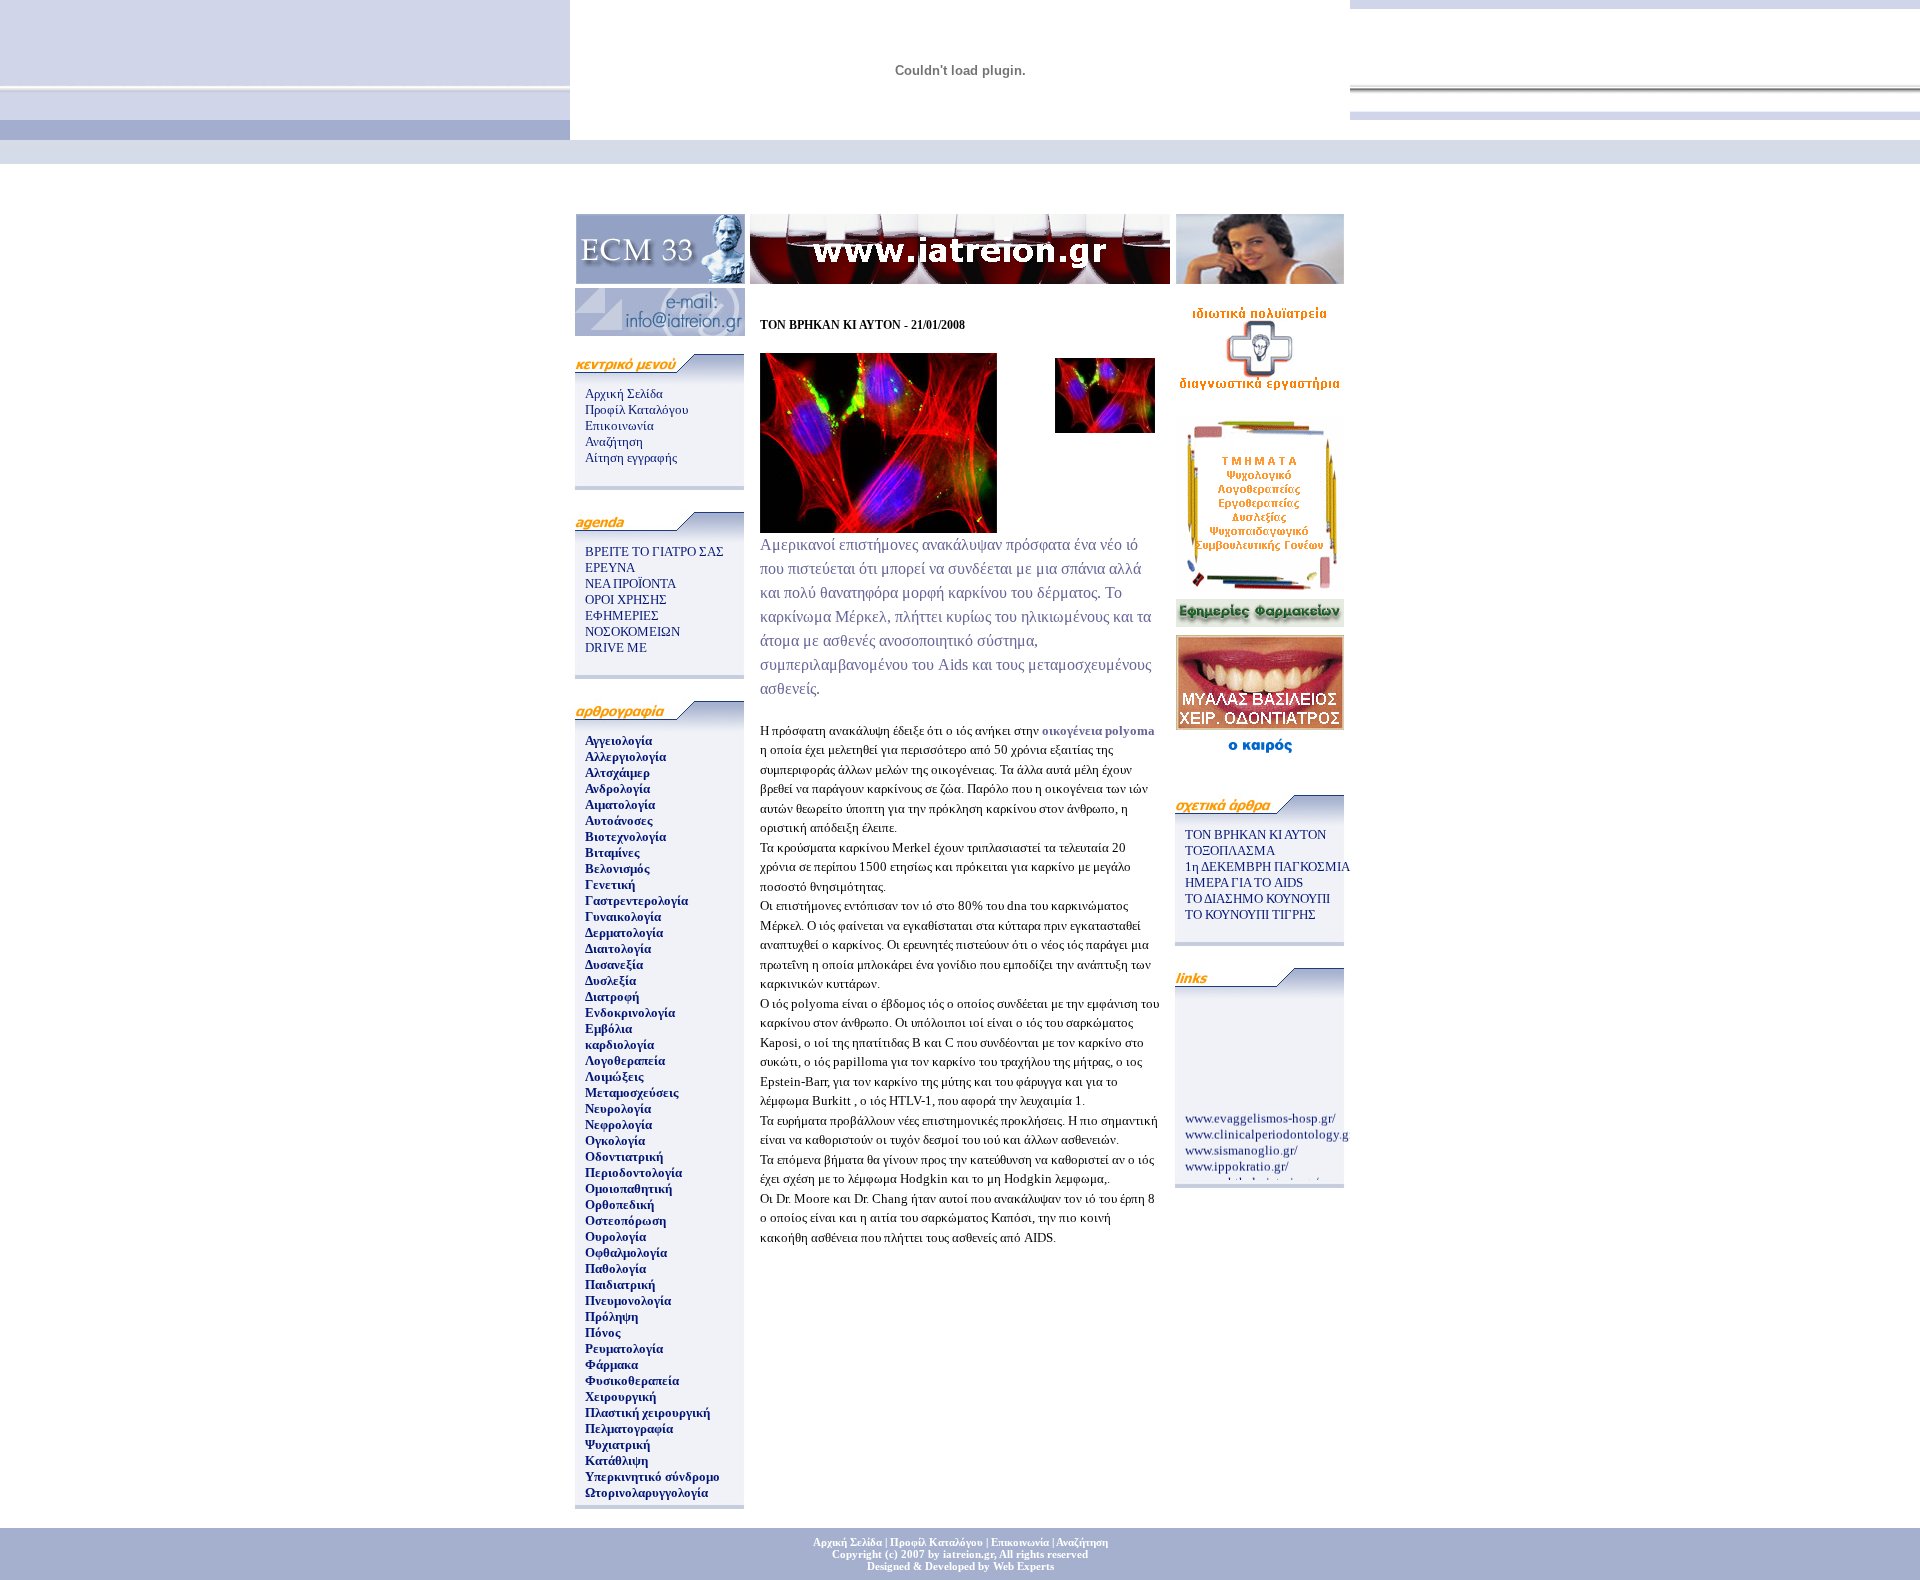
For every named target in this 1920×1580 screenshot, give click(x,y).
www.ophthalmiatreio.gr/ (1252, 1176)
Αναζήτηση (614, 441)
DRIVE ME (616, 647)
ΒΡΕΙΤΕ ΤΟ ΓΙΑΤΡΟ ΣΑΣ (654, 551)
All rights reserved (1043, 1554)
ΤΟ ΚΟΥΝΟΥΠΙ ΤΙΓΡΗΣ (1250, 914)
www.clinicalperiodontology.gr (1269, 1128)
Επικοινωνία (619, 425)
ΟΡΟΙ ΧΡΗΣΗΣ (626, 599)
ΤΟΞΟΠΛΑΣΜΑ (1230, 850)
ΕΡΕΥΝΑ (610, 567)
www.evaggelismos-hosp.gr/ (1260, 1112)
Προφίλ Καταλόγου (636, 409)
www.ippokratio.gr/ (1237, 1160)
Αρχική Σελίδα (624, 393)
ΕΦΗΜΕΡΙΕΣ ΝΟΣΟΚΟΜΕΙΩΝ (632, 623)
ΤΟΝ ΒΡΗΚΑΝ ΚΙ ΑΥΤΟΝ (1255, 834)
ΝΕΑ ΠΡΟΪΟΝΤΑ (630, 583)
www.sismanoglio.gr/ (1241, 1144)
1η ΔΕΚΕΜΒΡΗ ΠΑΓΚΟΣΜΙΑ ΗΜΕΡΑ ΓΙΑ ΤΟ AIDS (1267, 874)
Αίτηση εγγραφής (631, 457)
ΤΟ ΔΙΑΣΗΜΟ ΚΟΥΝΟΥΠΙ (1257, 898)
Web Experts (1023, 1566)
